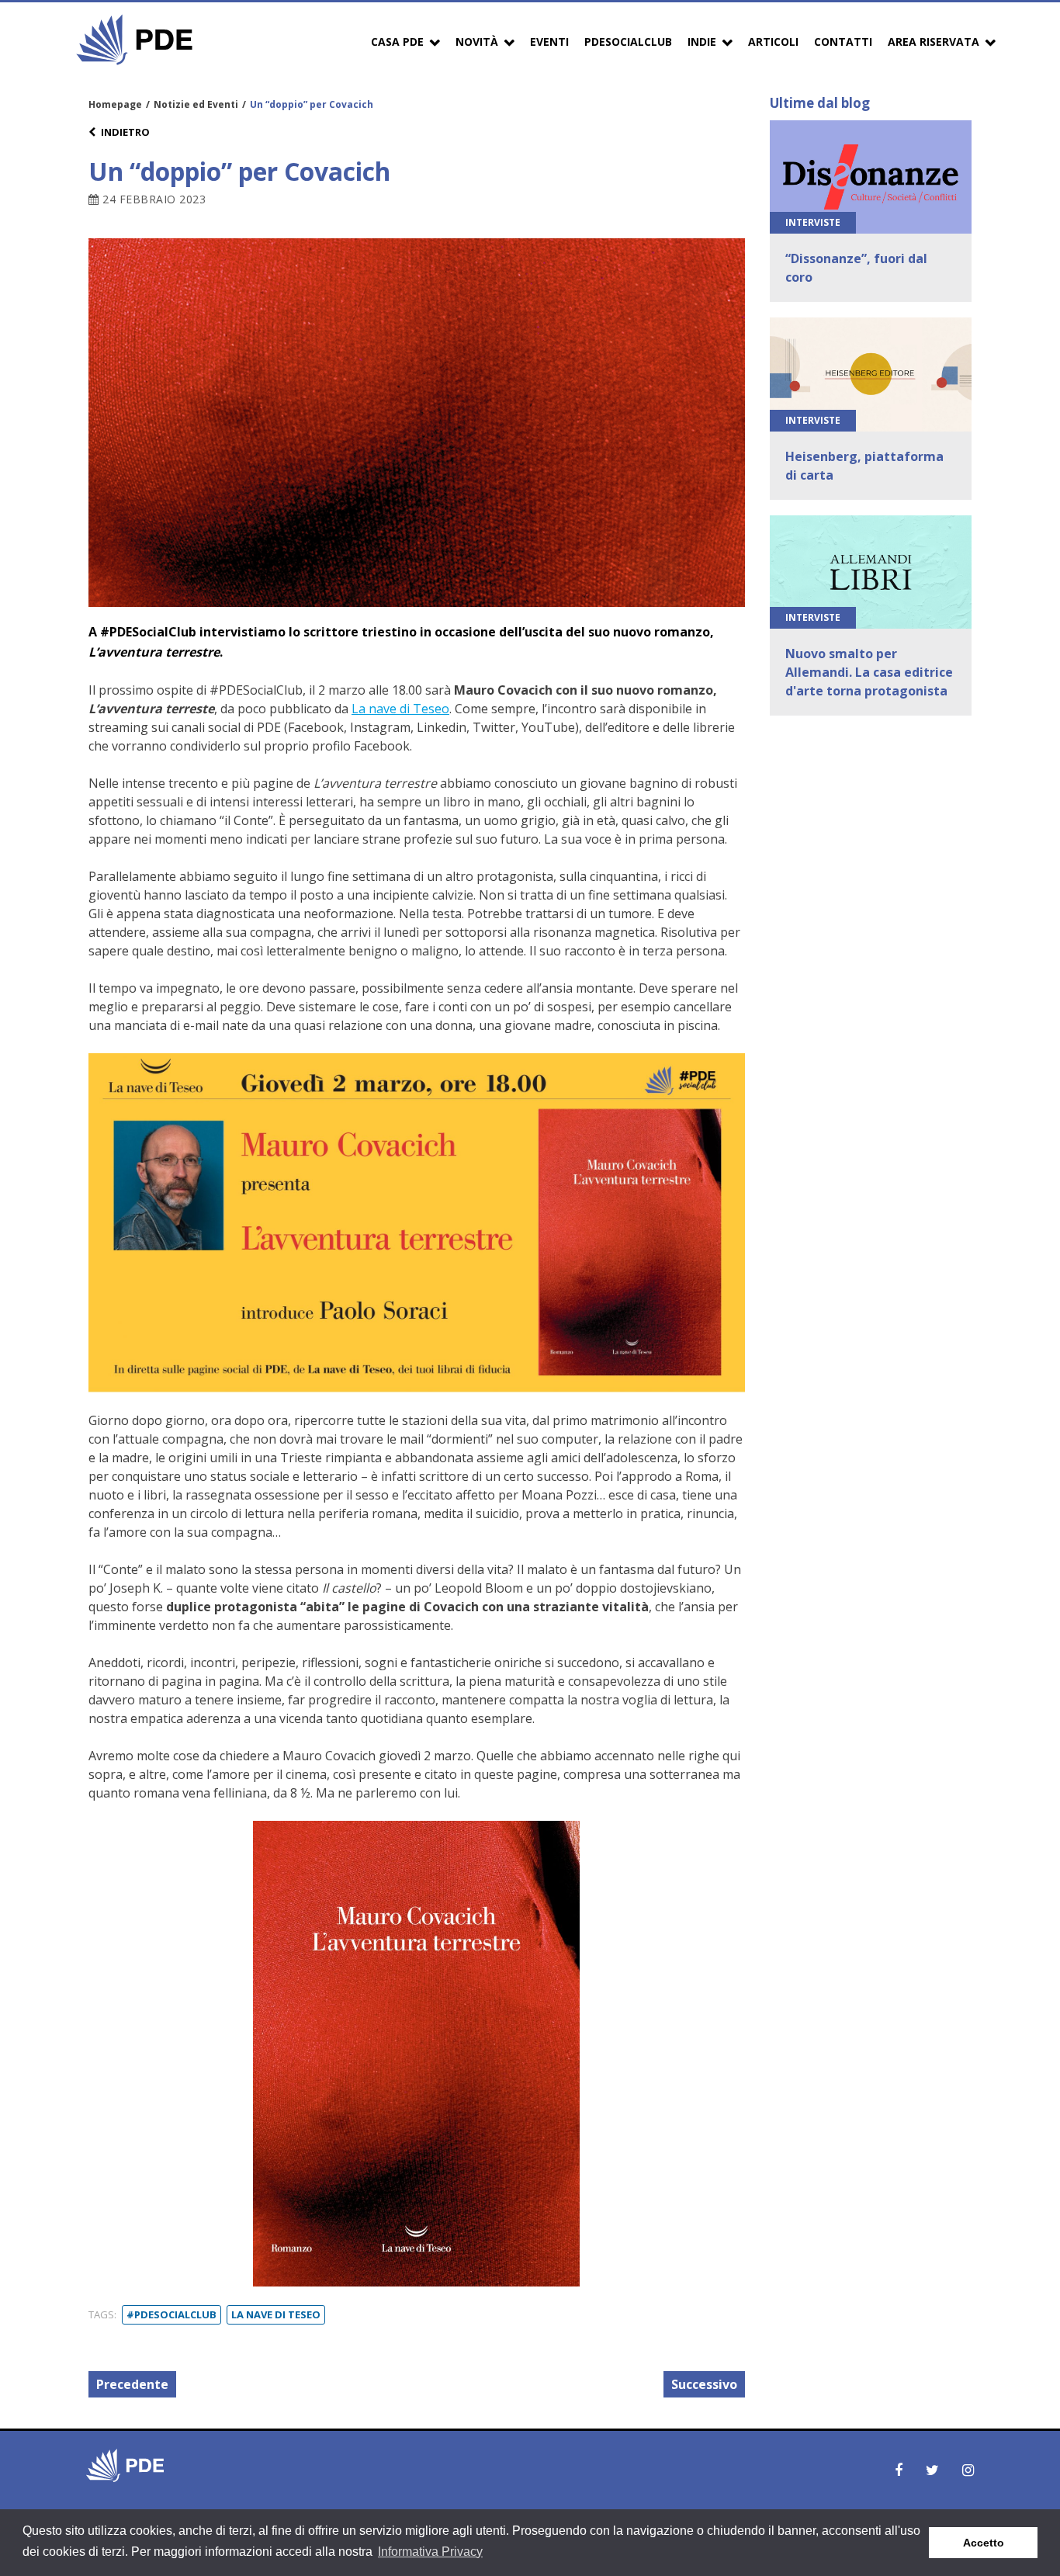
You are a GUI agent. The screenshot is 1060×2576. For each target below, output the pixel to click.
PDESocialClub (628, 42)
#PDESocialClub (171, 2314)
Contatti (843, 42)
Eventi (549, 42)
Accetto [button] (984, 2543)
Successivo (704, 2384)
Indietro (125, 132)
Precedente (132, 2384)
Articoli (773, 42)
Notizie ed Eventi (196, 104)
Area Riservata (934, 42)
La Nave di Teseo (276, 2314)
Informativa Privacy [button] (430, 2552)
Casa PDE (397, 42)
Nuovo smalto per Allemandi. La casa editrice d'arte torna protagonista (869, 672)
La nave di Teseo (400, 709)
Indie (702, 42)
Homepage (115, 104)
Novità (477, 42)
